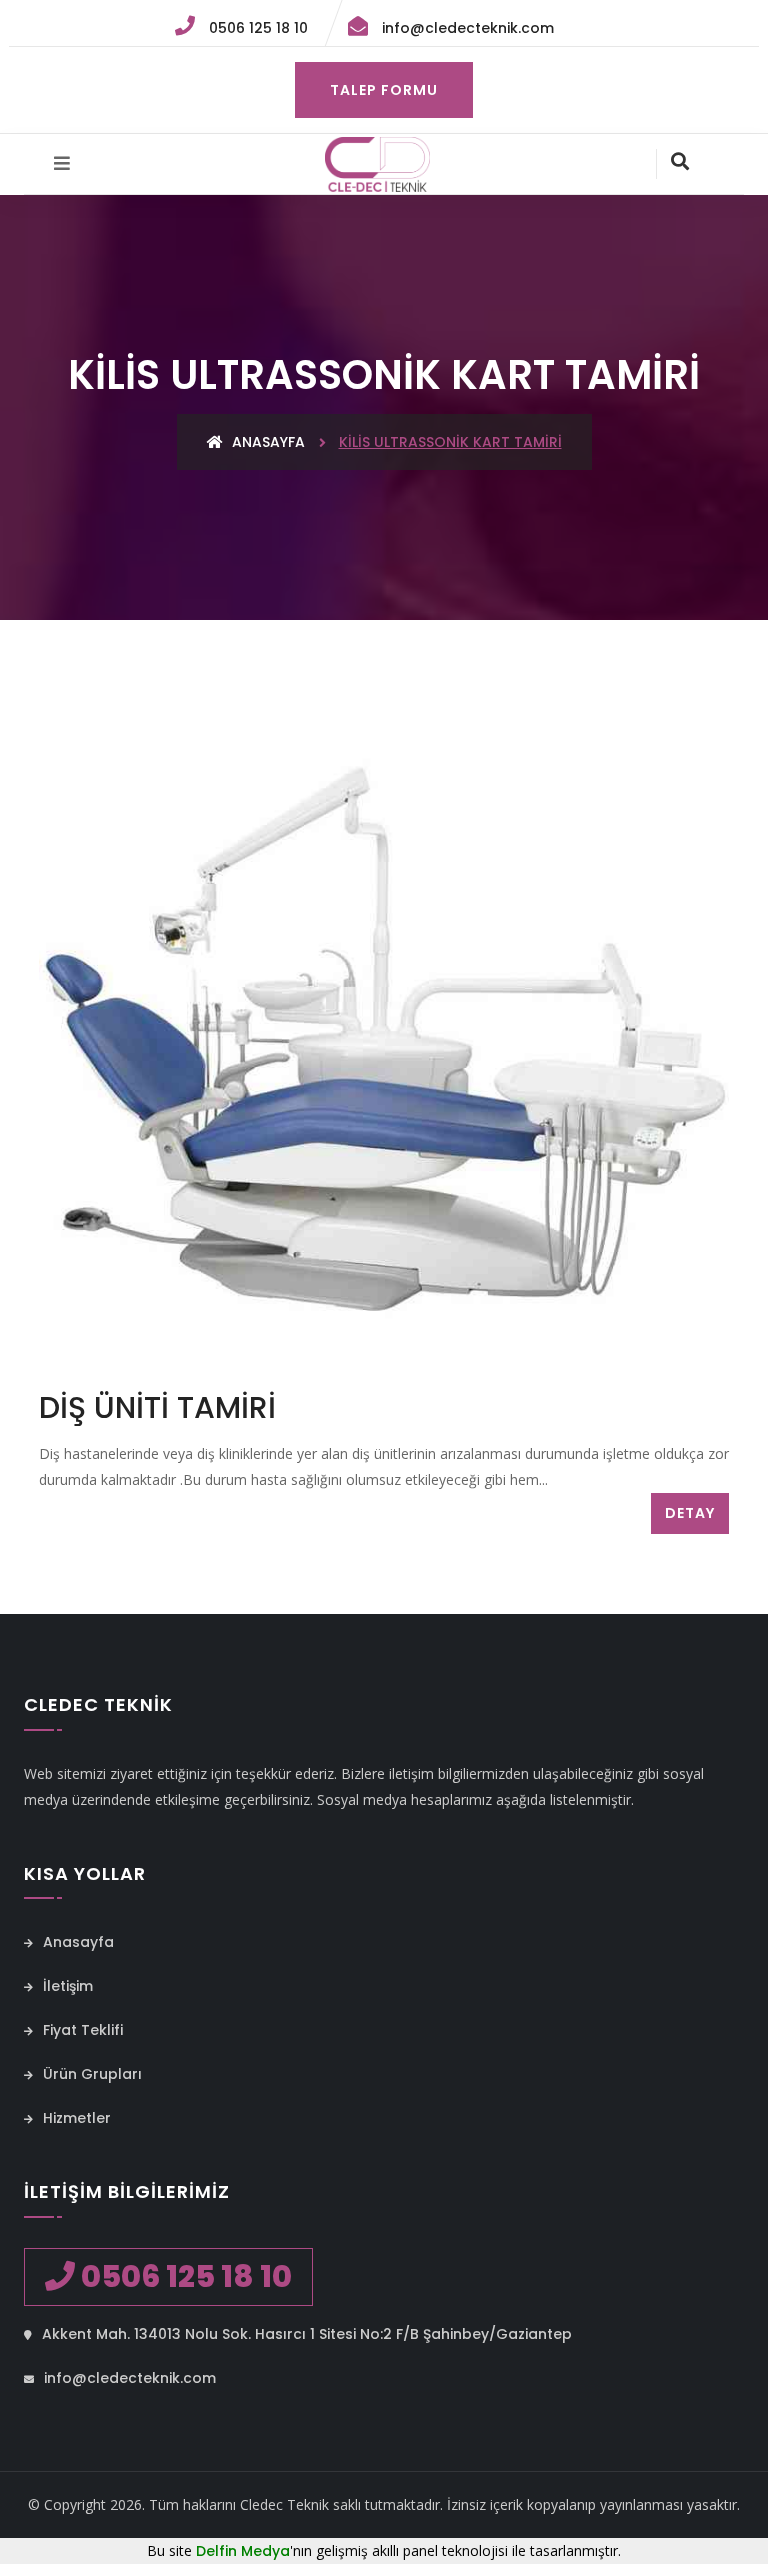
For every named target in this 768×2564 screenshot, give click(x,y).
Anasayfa (266, 442)
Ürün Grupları (90, 2074)
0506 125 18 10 (256, 28)
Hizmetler (75, 2118)
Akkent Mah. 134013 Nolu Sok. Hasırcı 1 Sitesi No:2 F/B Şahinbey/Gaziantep (305, 2334)
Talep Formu (384, 90)
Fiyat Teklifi (81, 2030)
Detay (690, 1513)
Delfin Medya (243, 2551)
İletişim (66, 1986)
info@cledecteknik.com (466, 28)
